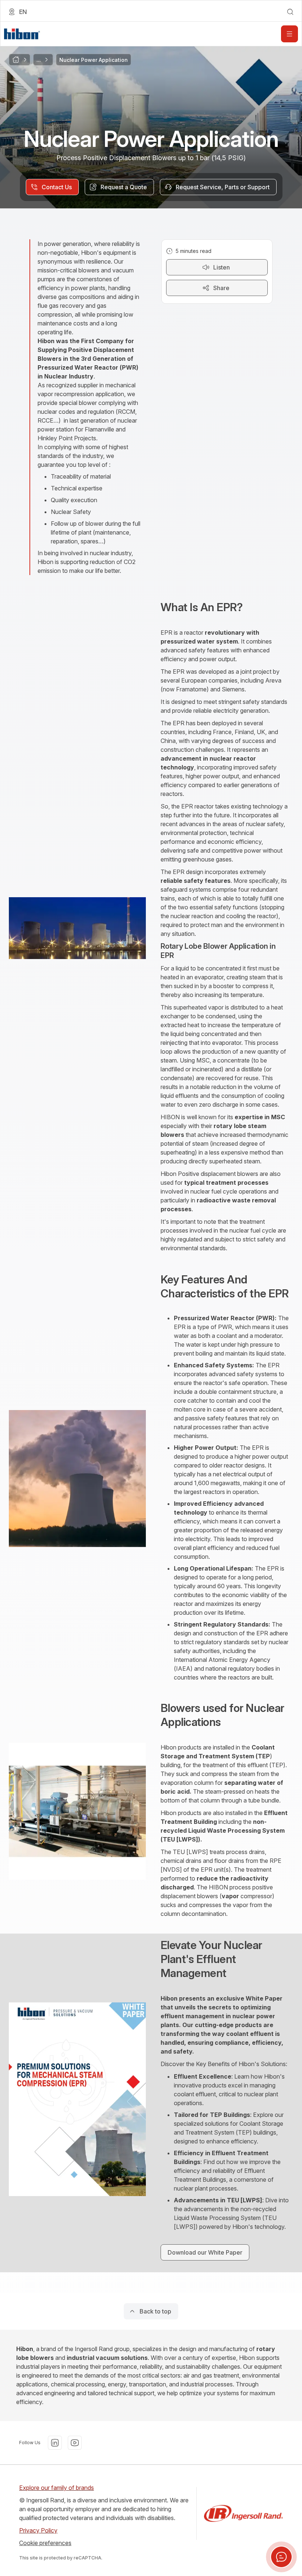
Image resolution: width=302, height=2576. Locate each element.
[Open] (289, 34)
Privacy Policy (38, 2530)
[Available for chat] (281, 2557)
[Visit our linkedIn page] (55, 2443)
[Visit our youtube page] (75, 2443)
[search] (290, 12)
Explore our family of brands (57, 2488)
